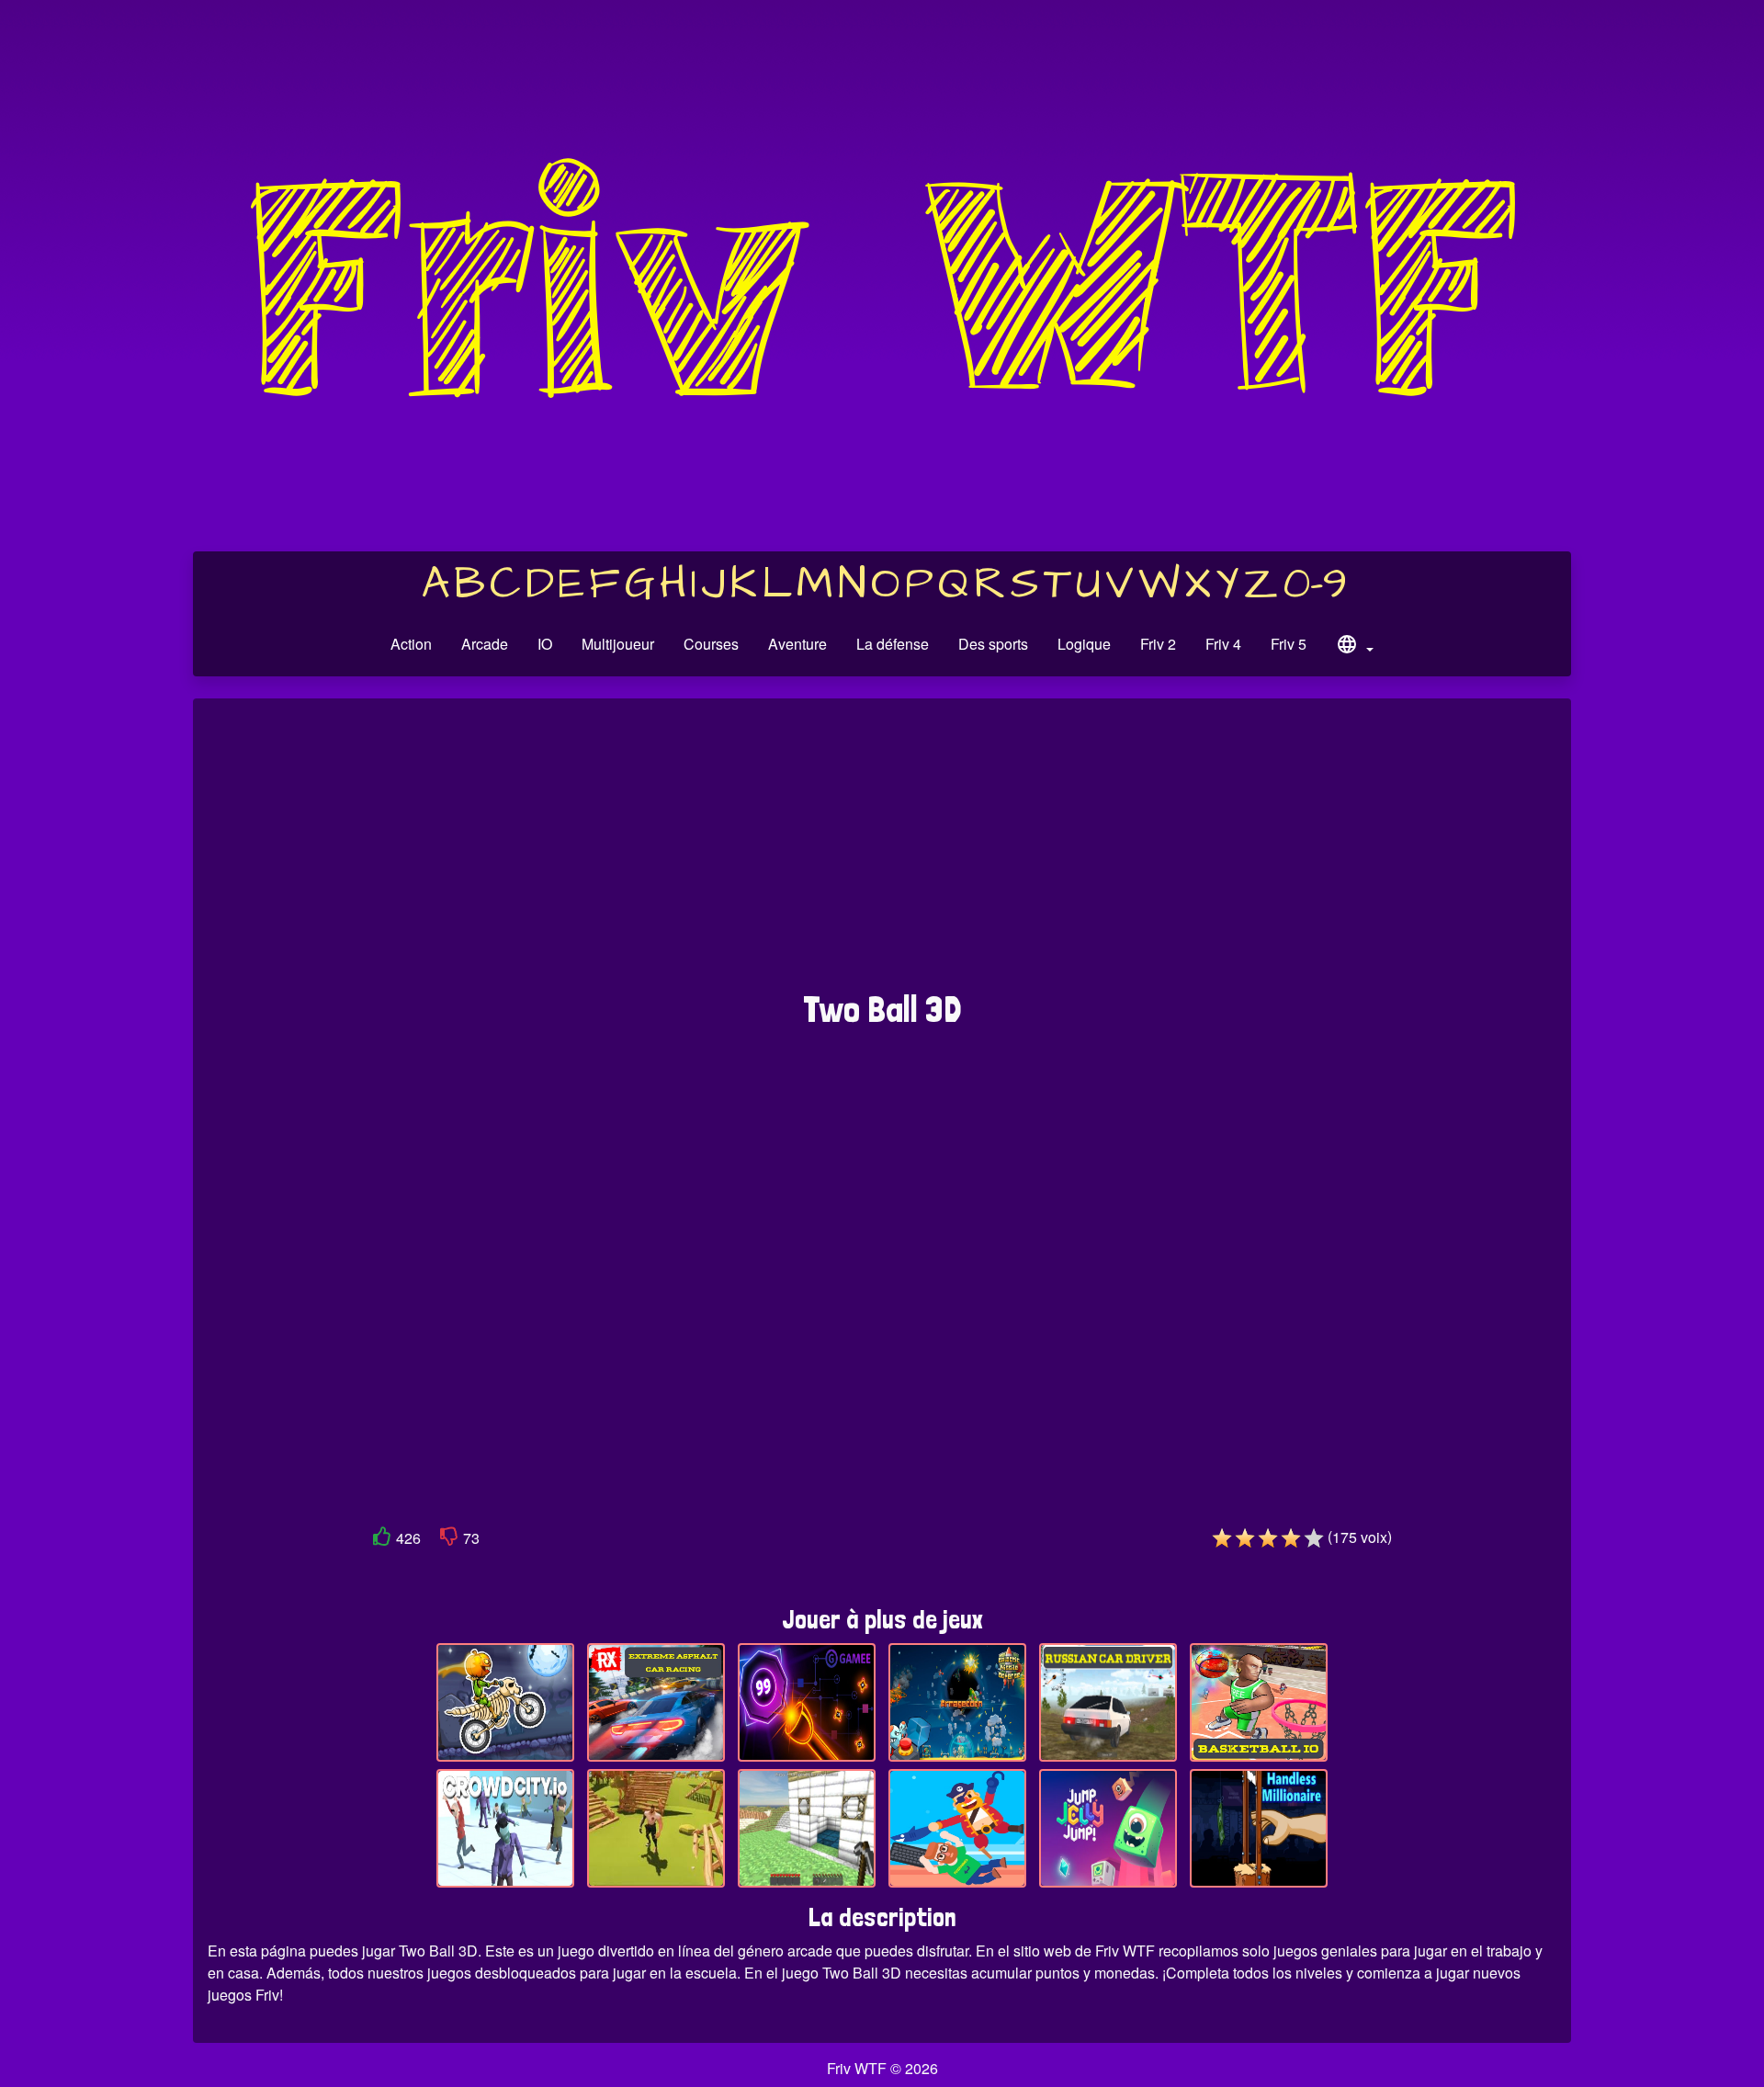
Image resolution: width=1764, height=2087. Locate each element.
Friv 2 (1158, 644)
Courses (711, 644)
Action (411, 644)
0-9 (1315, 584)
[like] (382, 1540)
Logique (1084, 644)
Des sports (993, 644)
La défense (893, 644)
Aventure (797, 644)
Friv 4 (1223, 644)
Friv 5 (1289, 644)
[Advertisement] (882, 854)
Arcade (485, 644)
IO (545, 644)
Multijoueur (618, 644)
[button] (1354, 647)
